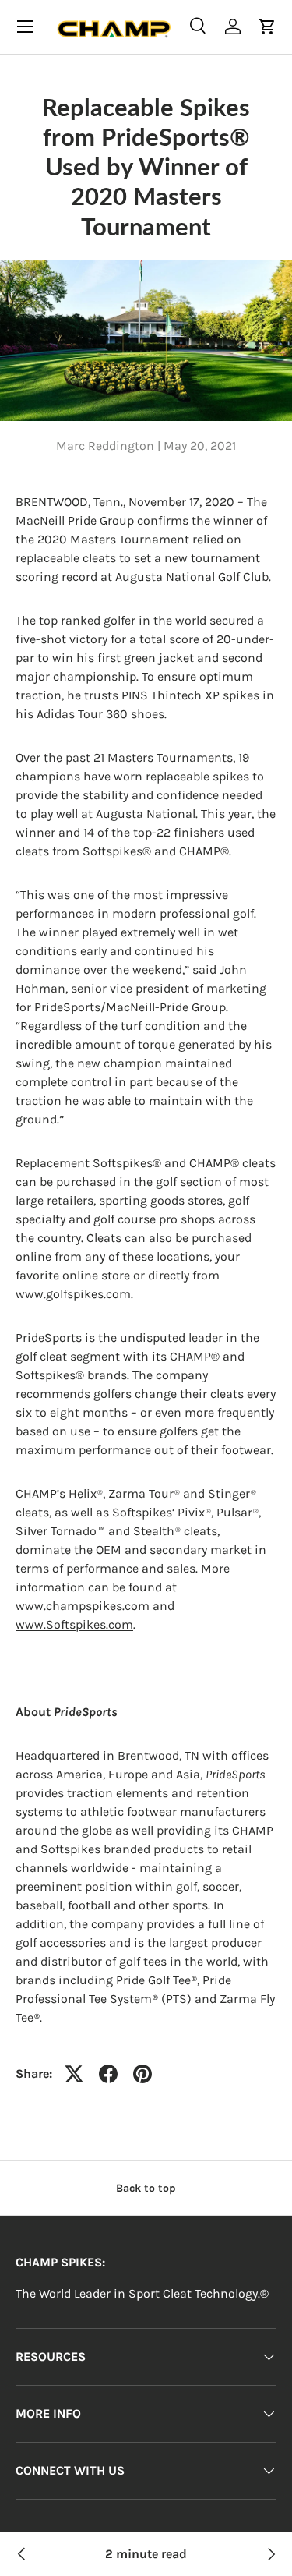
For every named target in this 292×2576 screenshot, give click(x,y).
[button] (267, 27)
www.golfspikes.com (73, 1294)
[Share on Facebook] (108, 2074)
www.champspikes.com (83, 1606)
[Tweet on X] (74, 2074)
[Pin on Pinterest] (142, 2074)
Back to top (146, 2188)
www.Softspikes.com (74, 1624)
